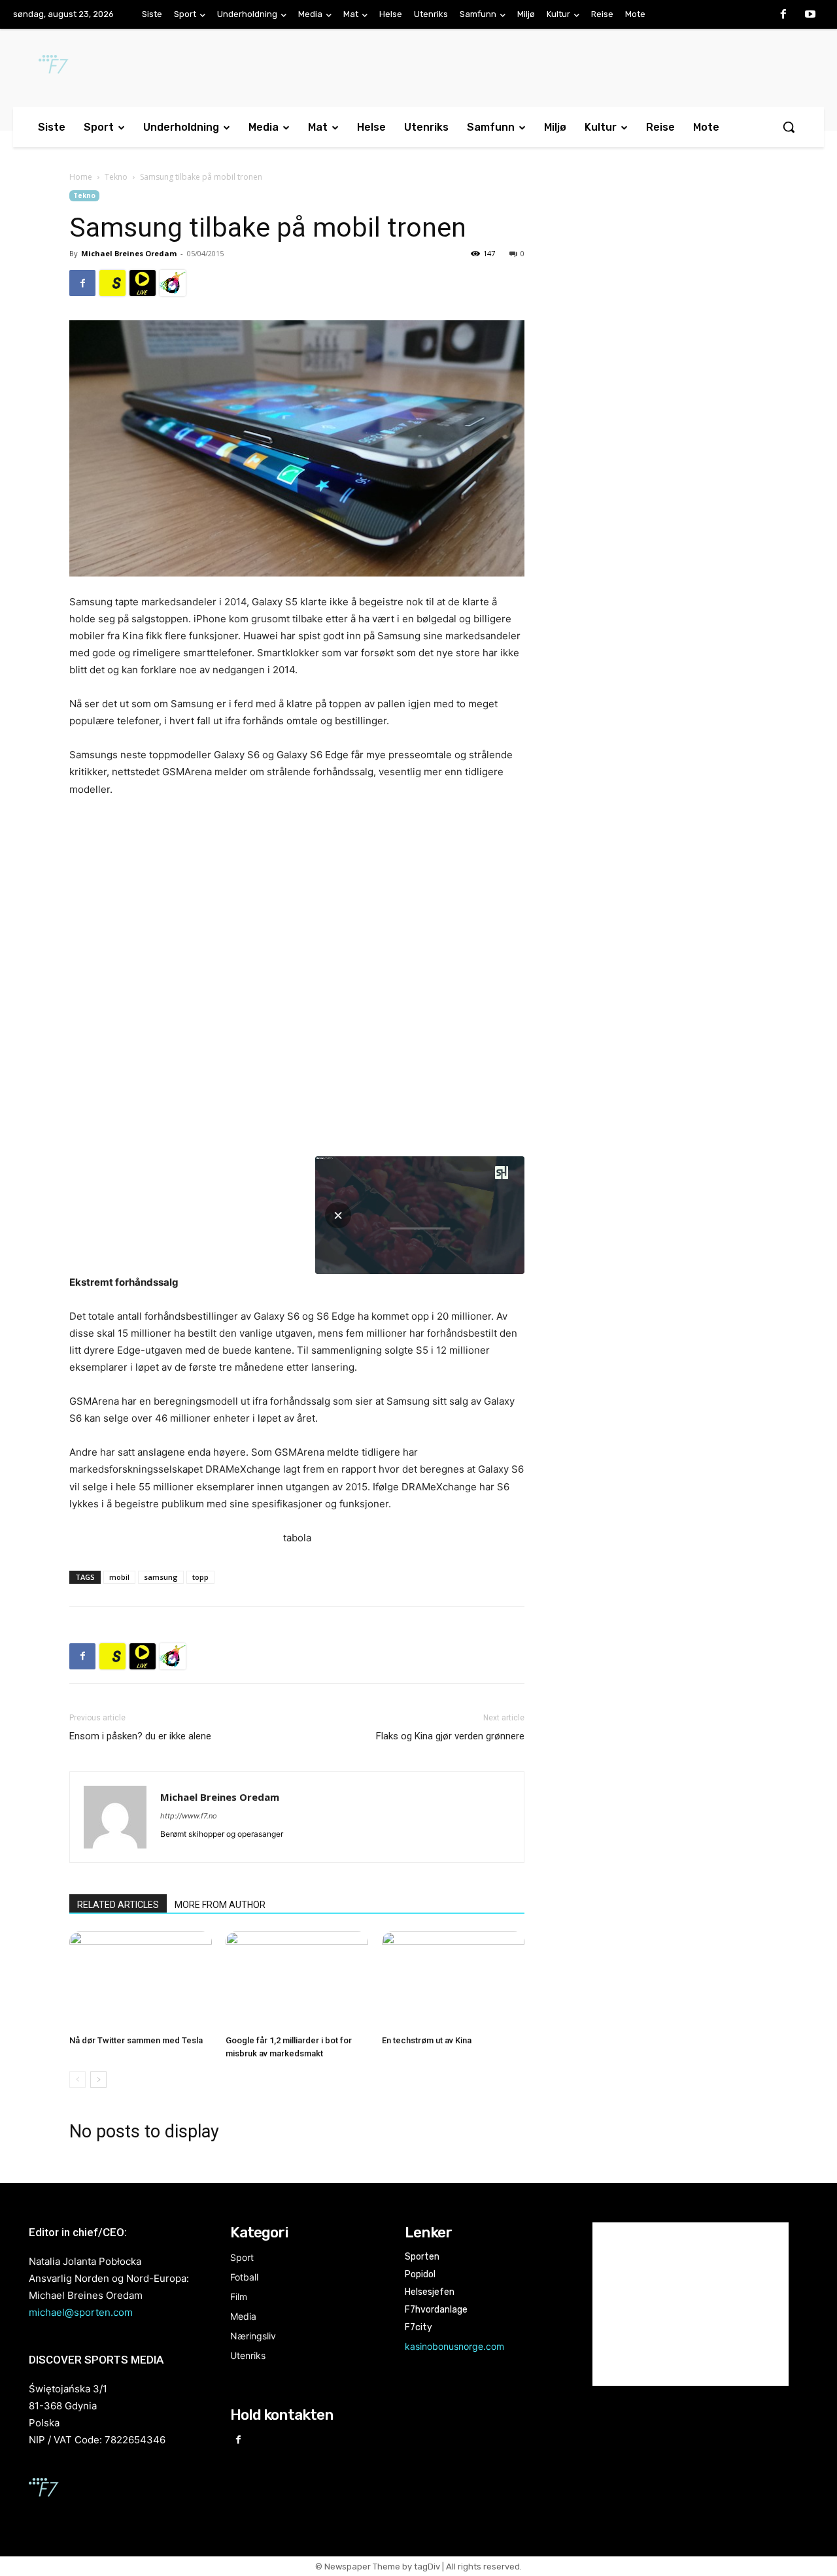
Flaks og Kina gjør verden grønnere (450, 1736)
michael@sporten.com (81, 2312)
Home (81, 177)
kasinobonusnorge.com (454, 2346)
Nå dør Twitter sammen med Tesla (136, 2040)
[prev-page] (77, 2080)
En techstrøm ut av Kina (427, 2040)
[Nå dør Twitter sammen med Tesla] (141, 1981)
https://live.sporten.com (143, 283)
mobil (119, 1577)
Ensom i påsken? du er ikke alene (140, 1736)
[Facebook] (783, 15)
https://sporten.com (112, 283)
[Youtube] (810, 15)
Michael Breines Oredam (129, 253)
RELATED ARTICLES (118, 1905)
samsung (161, 1577)
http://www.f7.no (189, 1816)
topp (200, 1577)
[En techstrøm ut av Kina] (453, 1981)
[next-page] (98, 2080)
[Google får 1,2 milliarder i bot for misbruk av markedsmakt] (297, 1981)
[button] (789, 127)
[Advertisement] (662, 297)
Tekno (116, 177)
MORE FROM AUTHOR (220, 1905)
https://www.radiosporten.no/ (173, 283)
